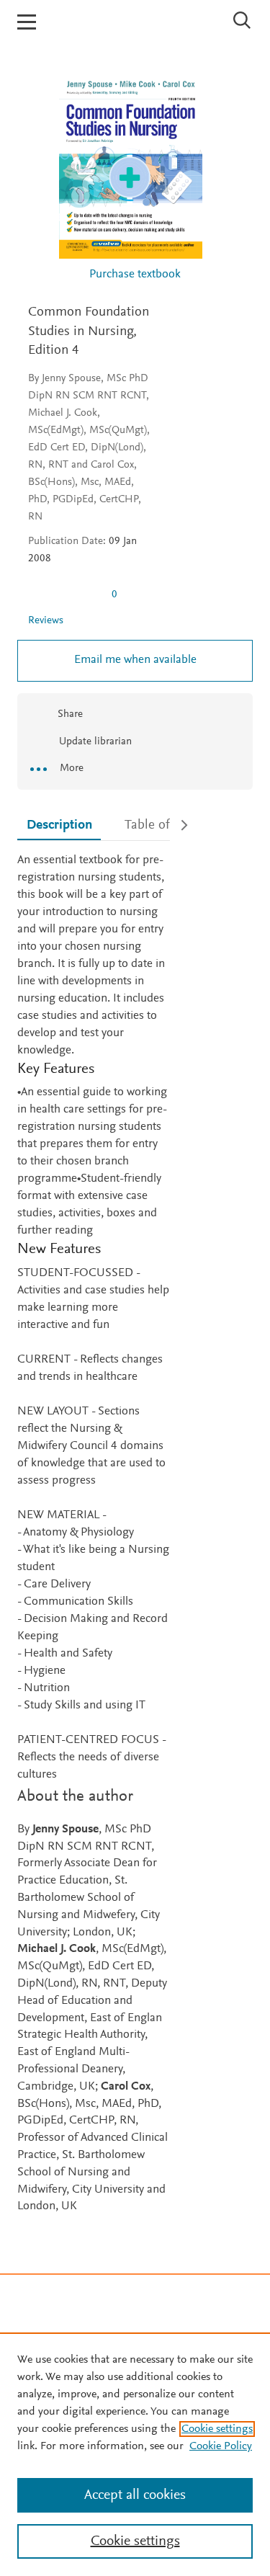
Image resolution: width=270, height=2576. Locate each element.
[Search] (242, 20)
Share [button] (70, 714)
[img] (64, 594)
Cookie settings (217, 2429)
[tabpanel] (94, 1534)
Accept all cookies (135, 2495)
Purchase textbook (135, 275)
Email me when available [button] (135, 660)
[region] (135, 2454)
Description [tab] (59, 825)
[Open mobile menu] (27, 22)
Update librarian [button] (94, 742)
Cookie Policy (221, 2446)
